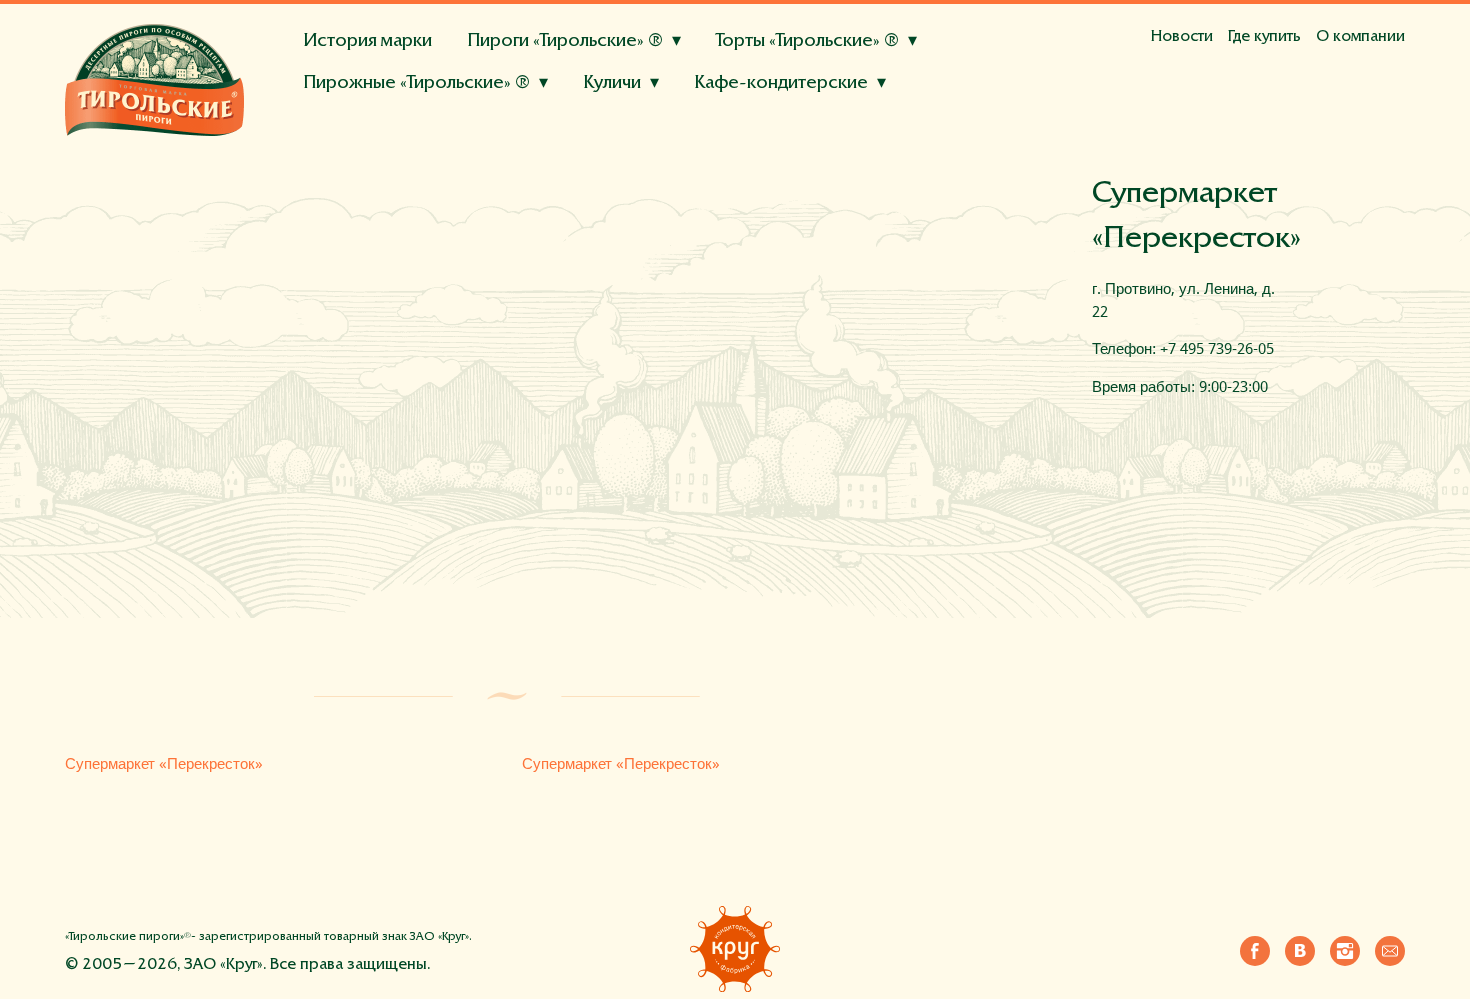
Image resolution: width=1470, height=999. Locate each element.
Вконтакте (1300, 947)
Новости (1182, 37)
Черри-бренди (634, 114)
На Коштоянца (479, 157)
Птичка (750, 165)
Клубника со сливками (528, 156)
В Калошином (524, 131)
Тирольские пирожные (374, 132)
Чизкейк (939, 114)
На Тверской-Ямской (384, 131)
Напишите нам (1390, 947)
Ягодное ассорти (370, 156)
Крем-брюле (354, 114)
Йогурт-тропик (361, 140)
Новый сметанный (374, 165)
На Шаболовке (642, 131)
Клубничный (748, 114)
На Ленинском (360, 157)
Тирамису (670, 114)
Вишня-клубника (510, 166)
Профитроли (574, 114)
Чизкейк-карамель (843, 156)
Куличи (612, 83)
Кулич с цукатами (500, 131)
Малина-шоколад (371, 166)
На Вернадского (919, 131)
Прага (564, 165)
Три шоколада (770, 114)
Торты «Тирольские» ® (807, 41)
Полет (811, 165)
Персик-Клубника (500, 114)
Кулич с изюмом (366, 131)
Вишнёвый (888, 140)
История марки (367, 41)
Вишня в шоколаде (692, 156)
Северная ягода (642, 166)
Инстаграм (1345, 947)
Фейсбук (1255, 947)
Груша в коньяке (487, 140)
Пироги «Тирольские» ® (565, 41)
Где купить (1264, 37)
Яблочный (492, 165)
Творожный (792, 140)
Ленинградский (655, 165)
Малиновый (851, 114)
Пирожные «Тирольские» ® (416, 83)
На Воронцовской (778, 131)
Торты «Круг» (343, 141)
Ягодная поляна (364, 114)
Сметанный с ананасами (647, 140)
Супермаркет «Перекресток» (164, 764)
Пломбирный (464, 114)
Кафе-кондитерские (781, 83)
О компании (1360, 37)
